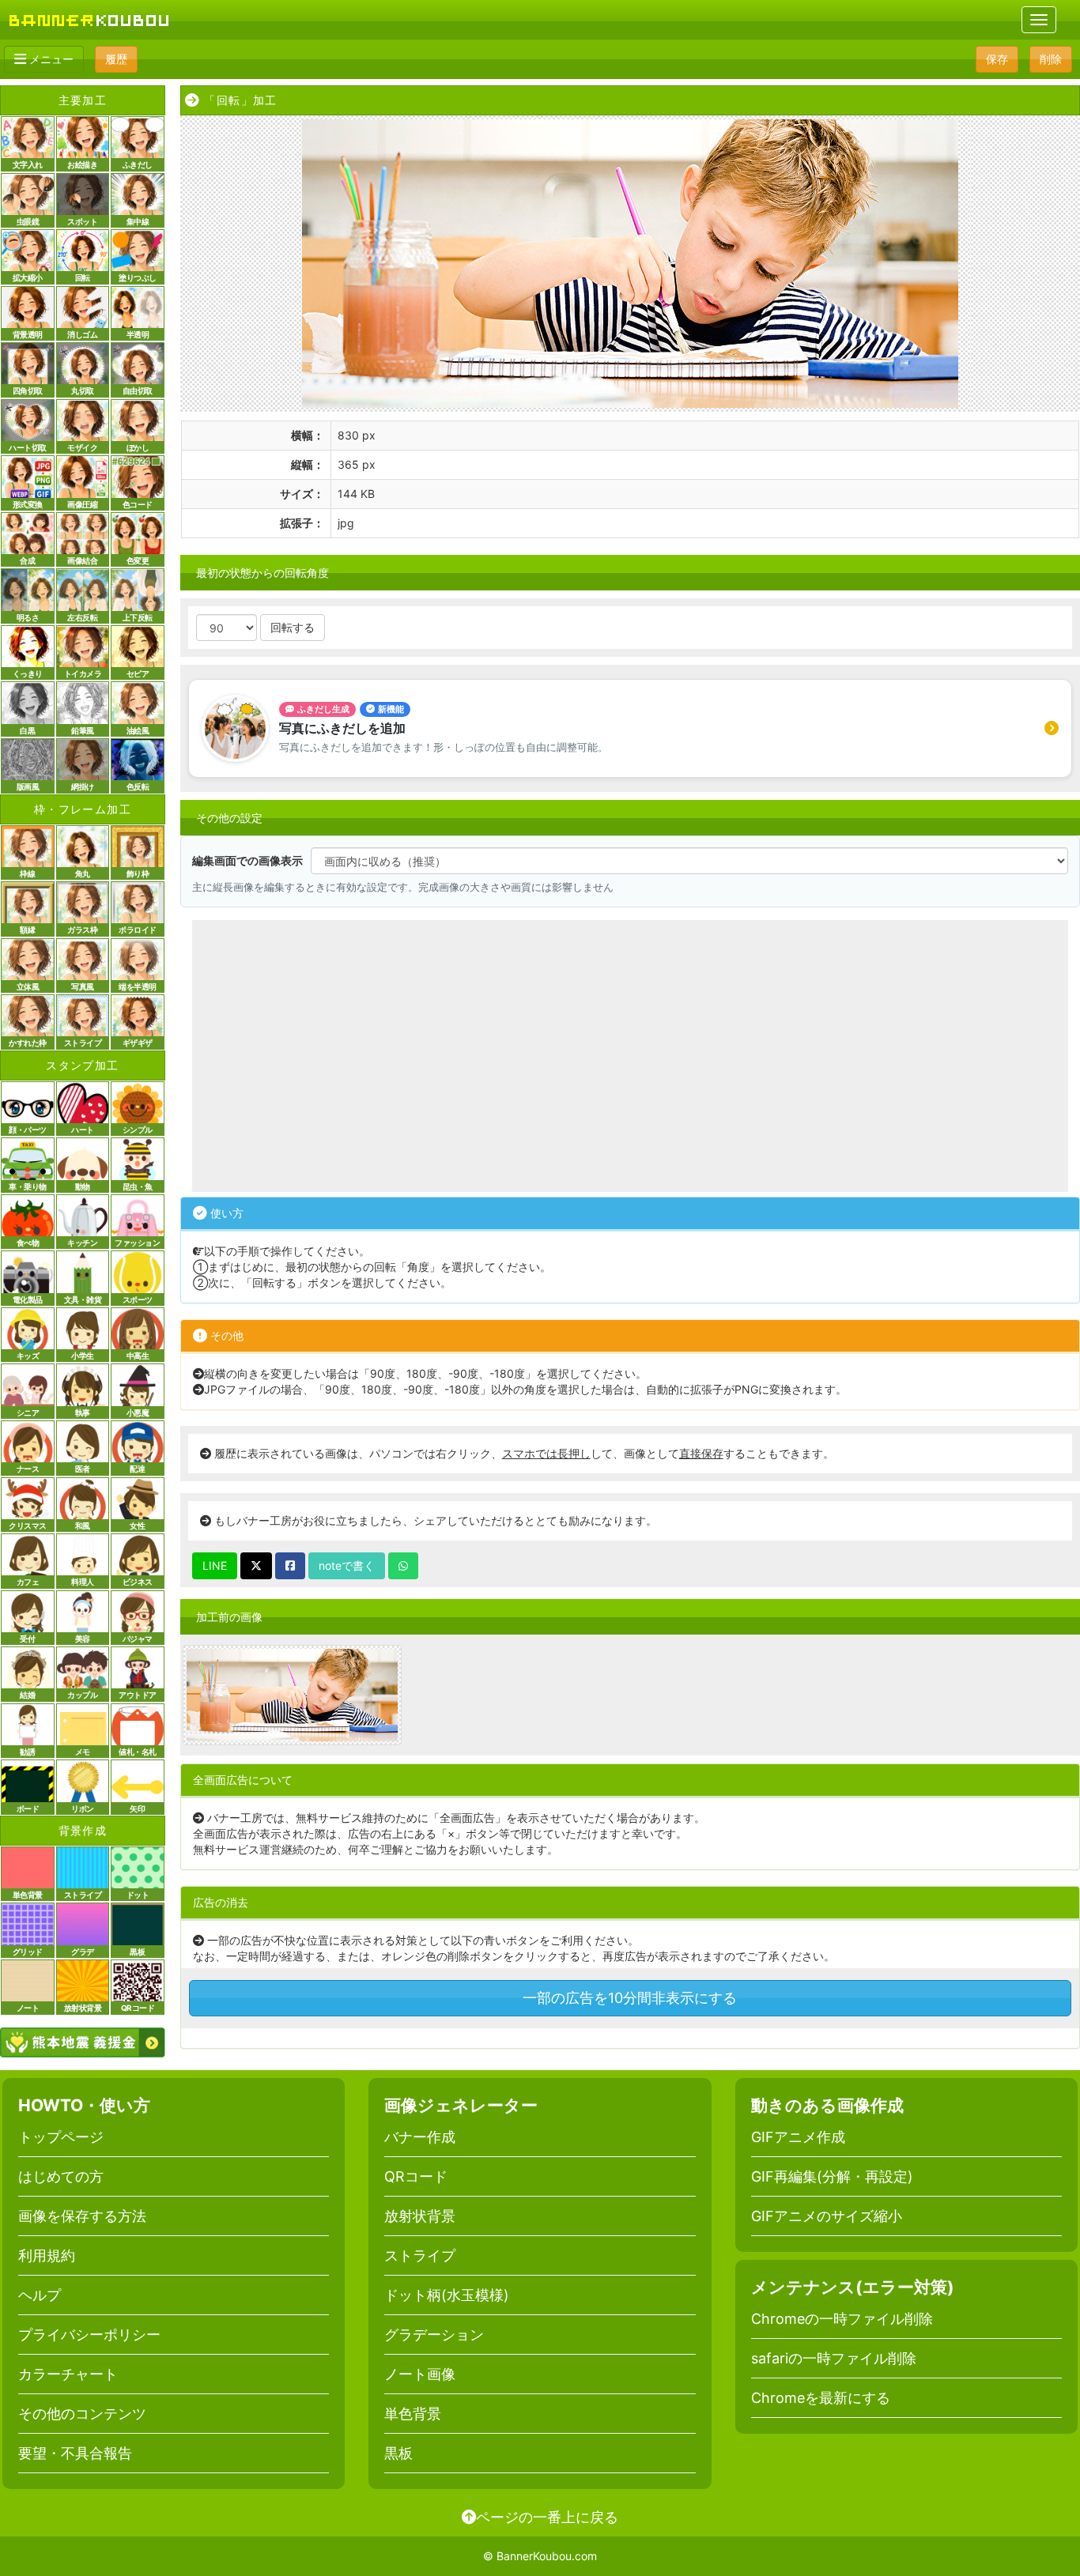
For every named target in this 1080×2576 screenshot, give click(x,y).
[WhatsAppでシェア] (403, 1566)
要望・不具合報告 (75, 2453)
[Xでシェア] (256, 1566)
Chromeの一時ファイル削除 (842, 2319)
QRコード (416, 2176)
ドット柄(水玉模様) (447, 2295)
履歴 (116, 59)
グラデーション (434, 2335)
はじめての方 (61, 2176)
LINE (215, 1565)
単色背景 (413, 2414)
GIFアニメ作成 (798, 2137)
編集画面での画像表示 (247, 860)
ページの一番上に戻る (547, 2517)
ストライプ (420, 2255)
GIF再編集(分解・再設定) (832, 2176)
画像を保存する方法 (82, 2216)
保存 (997, 59)
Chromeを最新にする (821, 2398)
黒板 (398, 2453)
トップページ (61, 2137)
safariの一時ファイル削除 (834, 2358)
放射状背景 (420, 2216)
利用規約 (47, 2255)
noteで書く (347, 1565)
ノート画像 (420, 2374)
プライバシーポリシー (89, 2335)
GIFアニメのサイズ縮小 (827, 2216)
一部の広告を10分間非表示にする (630, 1998)
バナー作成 (420, 2137)
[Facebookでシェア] (290, 1566)
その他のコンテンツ (82, 2414)
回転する (293, 627)
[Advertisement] (630, 1056)
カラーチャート (68, 2374)
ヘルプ (40, 2295)
